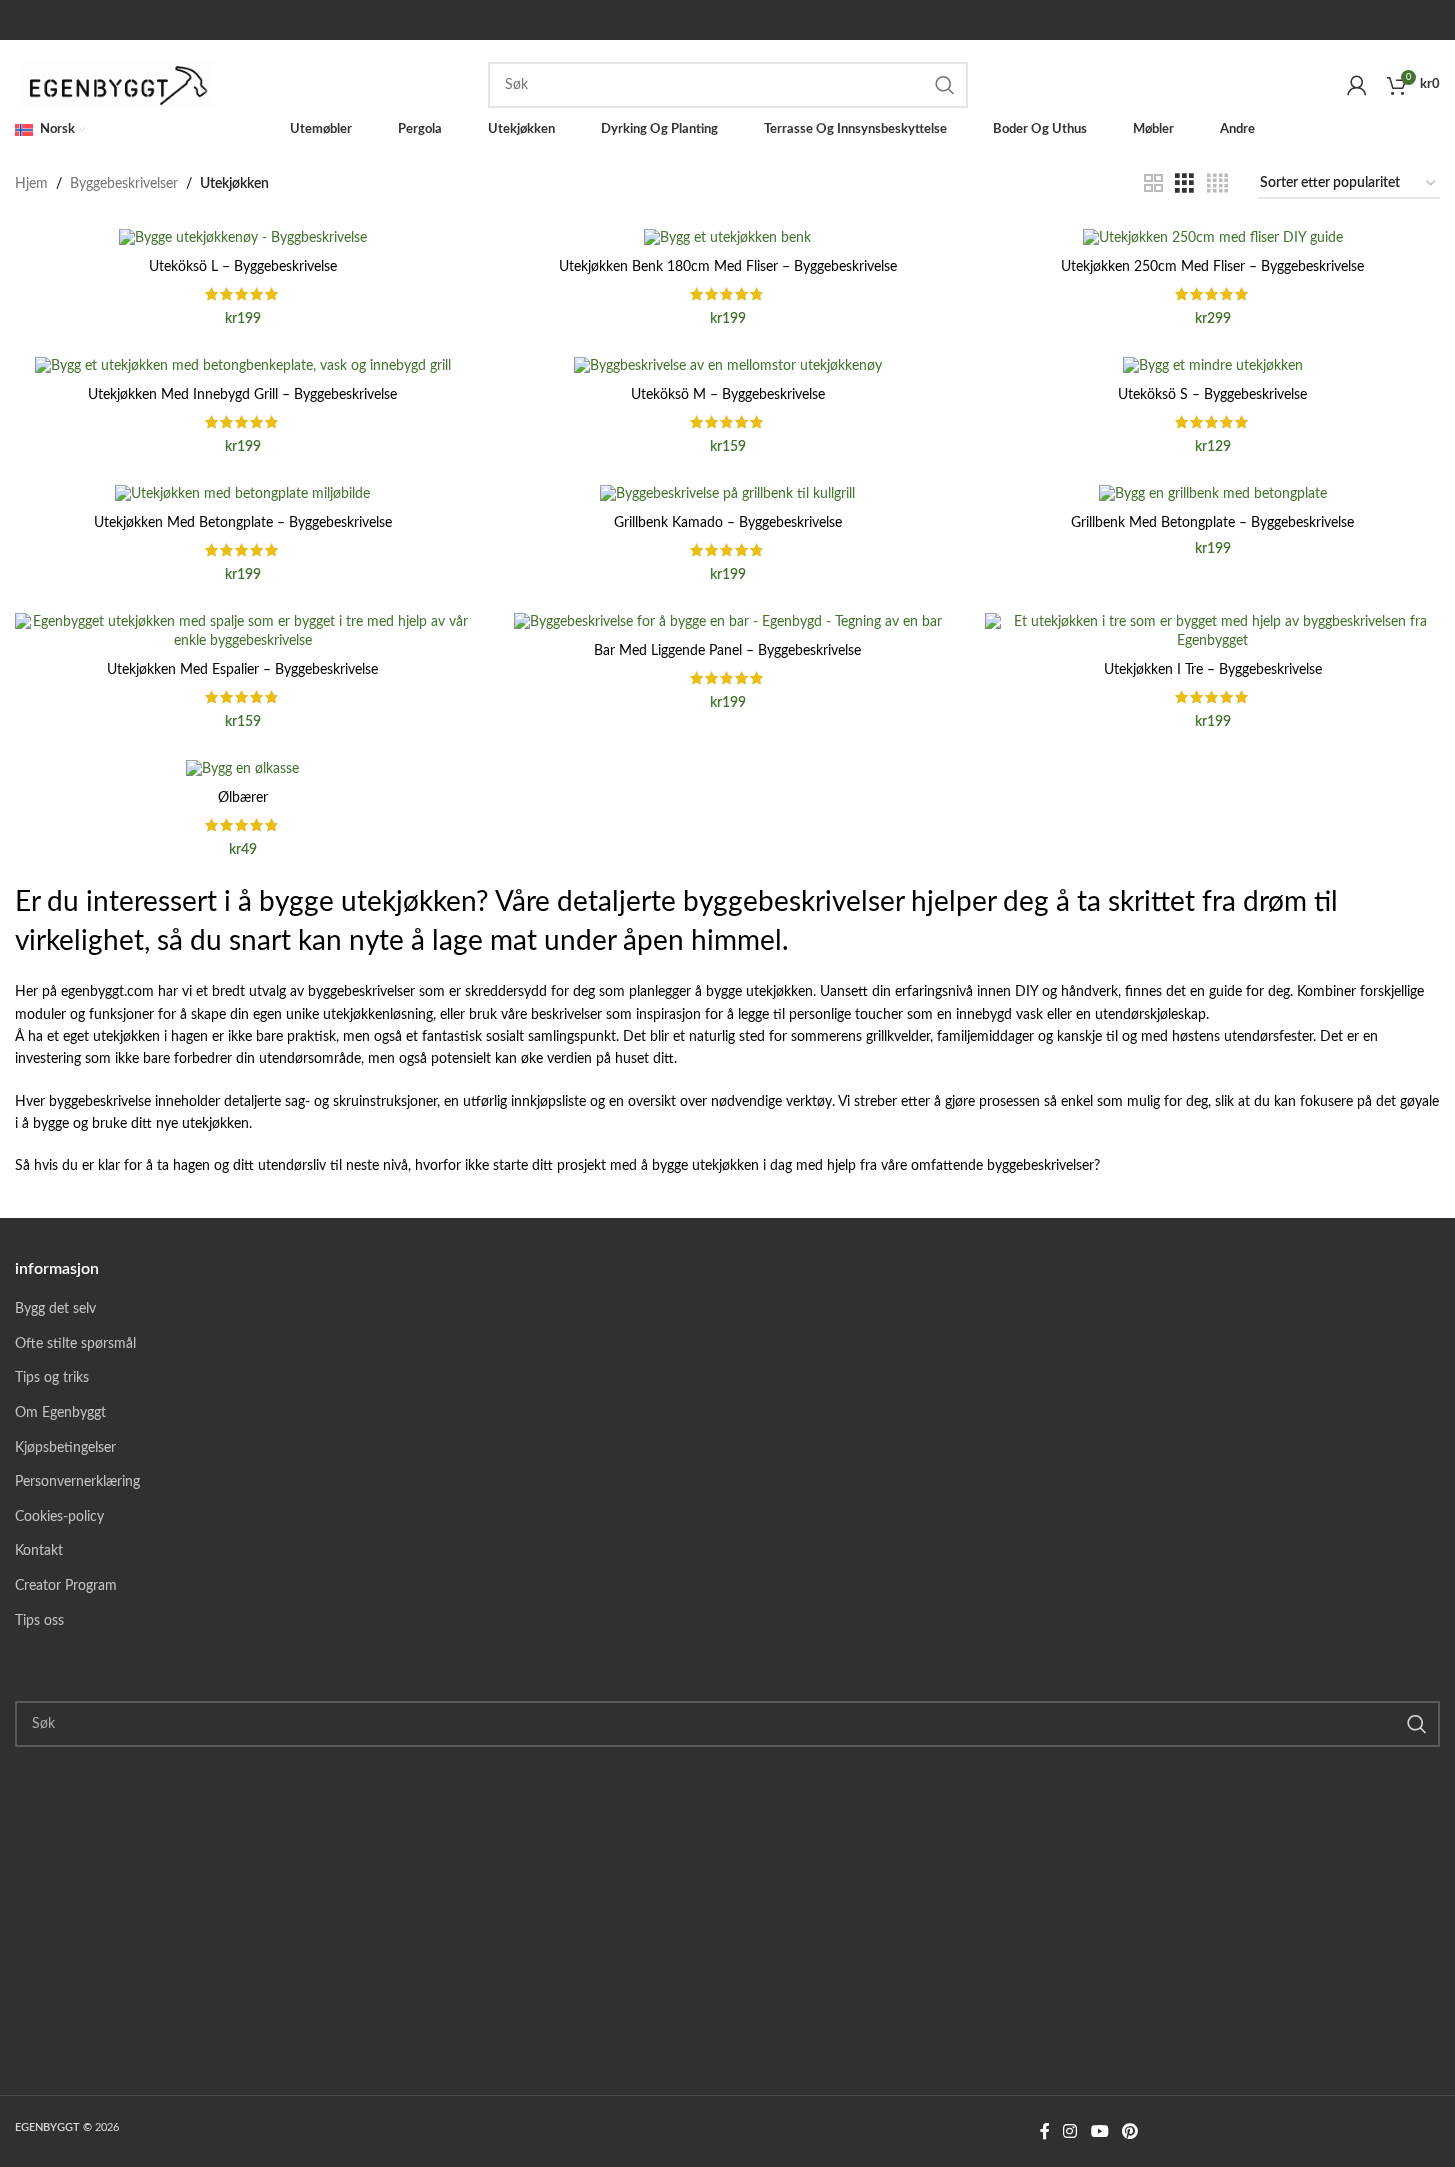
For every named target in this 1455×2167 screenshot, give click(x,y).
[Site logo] (120, 85)
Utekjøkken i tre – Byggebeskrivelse (1213, 670)
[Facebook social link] (1045, 2131)
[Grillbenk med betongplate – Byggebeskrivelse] (1212, 495)
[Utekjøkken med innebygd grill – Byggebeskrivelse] (242, 367)
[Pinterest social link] (1129, 2131)
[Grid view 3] (1184, 184)
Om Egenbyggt (60, 1413)
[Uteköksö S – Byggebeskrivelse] (1212, 367)
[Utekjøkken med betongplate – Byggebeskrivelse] (242, 495)
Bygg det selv (55, 1309)
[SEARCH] (945, 85)
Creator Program (66, 1586)
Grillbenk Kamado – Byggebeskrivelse (728, 523)
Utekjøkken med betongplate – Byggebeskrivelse (243, 523)
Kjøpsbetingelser (65, 1448)
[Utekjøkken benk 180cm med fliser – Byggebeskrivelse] (727, 239)
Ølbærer (243, 798)
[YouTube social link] (1099, 2131)
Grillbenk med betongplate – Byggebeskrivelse (1212, 523)
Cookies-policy (59, 1517)
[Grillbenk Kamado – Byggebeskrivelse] (727, 495)
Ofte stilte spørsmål (75, 1344)
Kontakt (39, 1551)
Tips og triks (52, 1378)
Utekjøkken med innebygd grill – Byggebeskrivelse (242, 395)
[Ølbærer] (242, 770)
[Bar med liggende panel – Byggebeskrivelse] (727, 623)
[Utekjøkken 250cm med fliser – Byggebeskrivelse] (1212, 239)
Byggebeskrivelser (124, 184)
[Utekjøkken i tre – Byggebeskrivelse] (1212, 632)
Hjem (31, 184)
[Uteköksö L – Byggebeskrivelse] (242, 239)
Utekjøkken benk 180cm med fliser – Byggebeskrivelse (728, 267)
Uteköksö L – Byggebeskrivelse (243, 267)
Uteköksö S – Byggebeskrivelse (1212, 395)
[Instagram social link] (1070, 2131)
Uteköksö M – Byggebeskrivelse (728, 395)
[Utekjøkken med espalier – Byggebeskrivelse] (242, 632)
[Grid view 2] (1153, 184)
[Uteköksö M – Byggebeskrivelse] (727, 367)
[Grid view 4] (1217, 184)
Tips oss (39, 1621)
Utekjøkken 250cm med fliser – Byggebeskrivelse (1212, 267)
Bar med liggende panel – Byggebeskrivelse (727, 651)
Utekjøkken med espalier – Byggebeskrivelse (242, 670)
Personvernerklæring (77, 1482)
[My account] (1357, 85)
